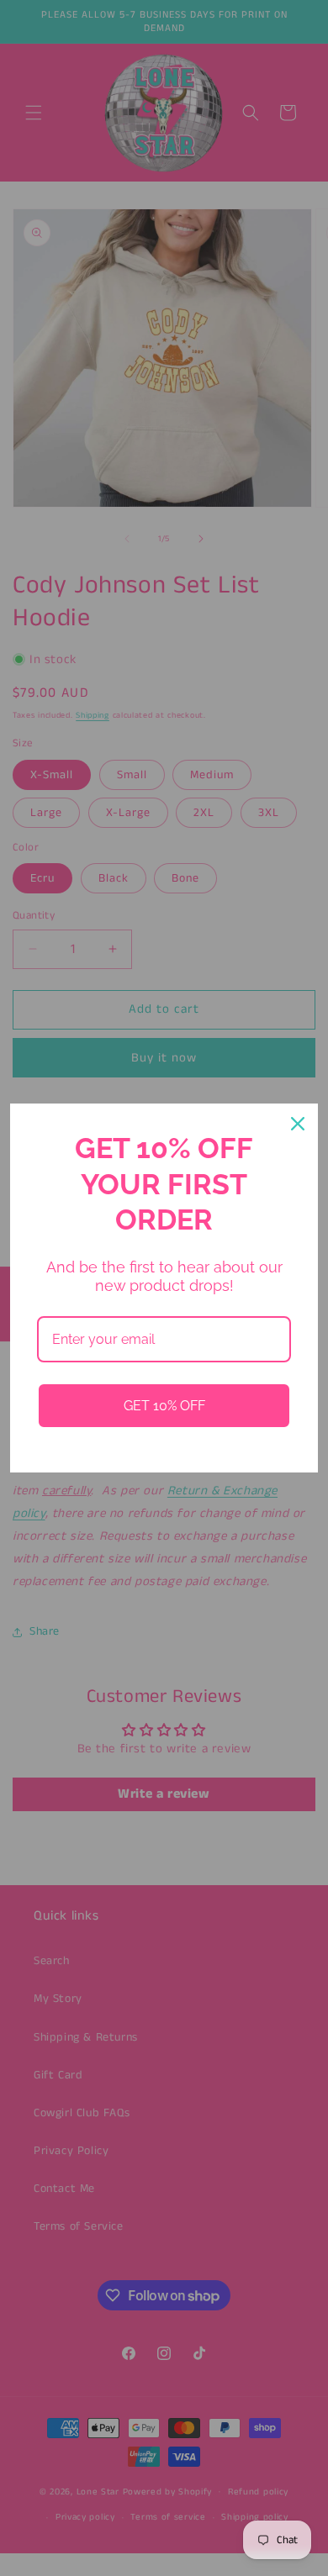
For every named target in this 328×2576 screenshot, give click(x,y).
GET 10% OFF (164, 1406)
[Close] (298, 1124)
